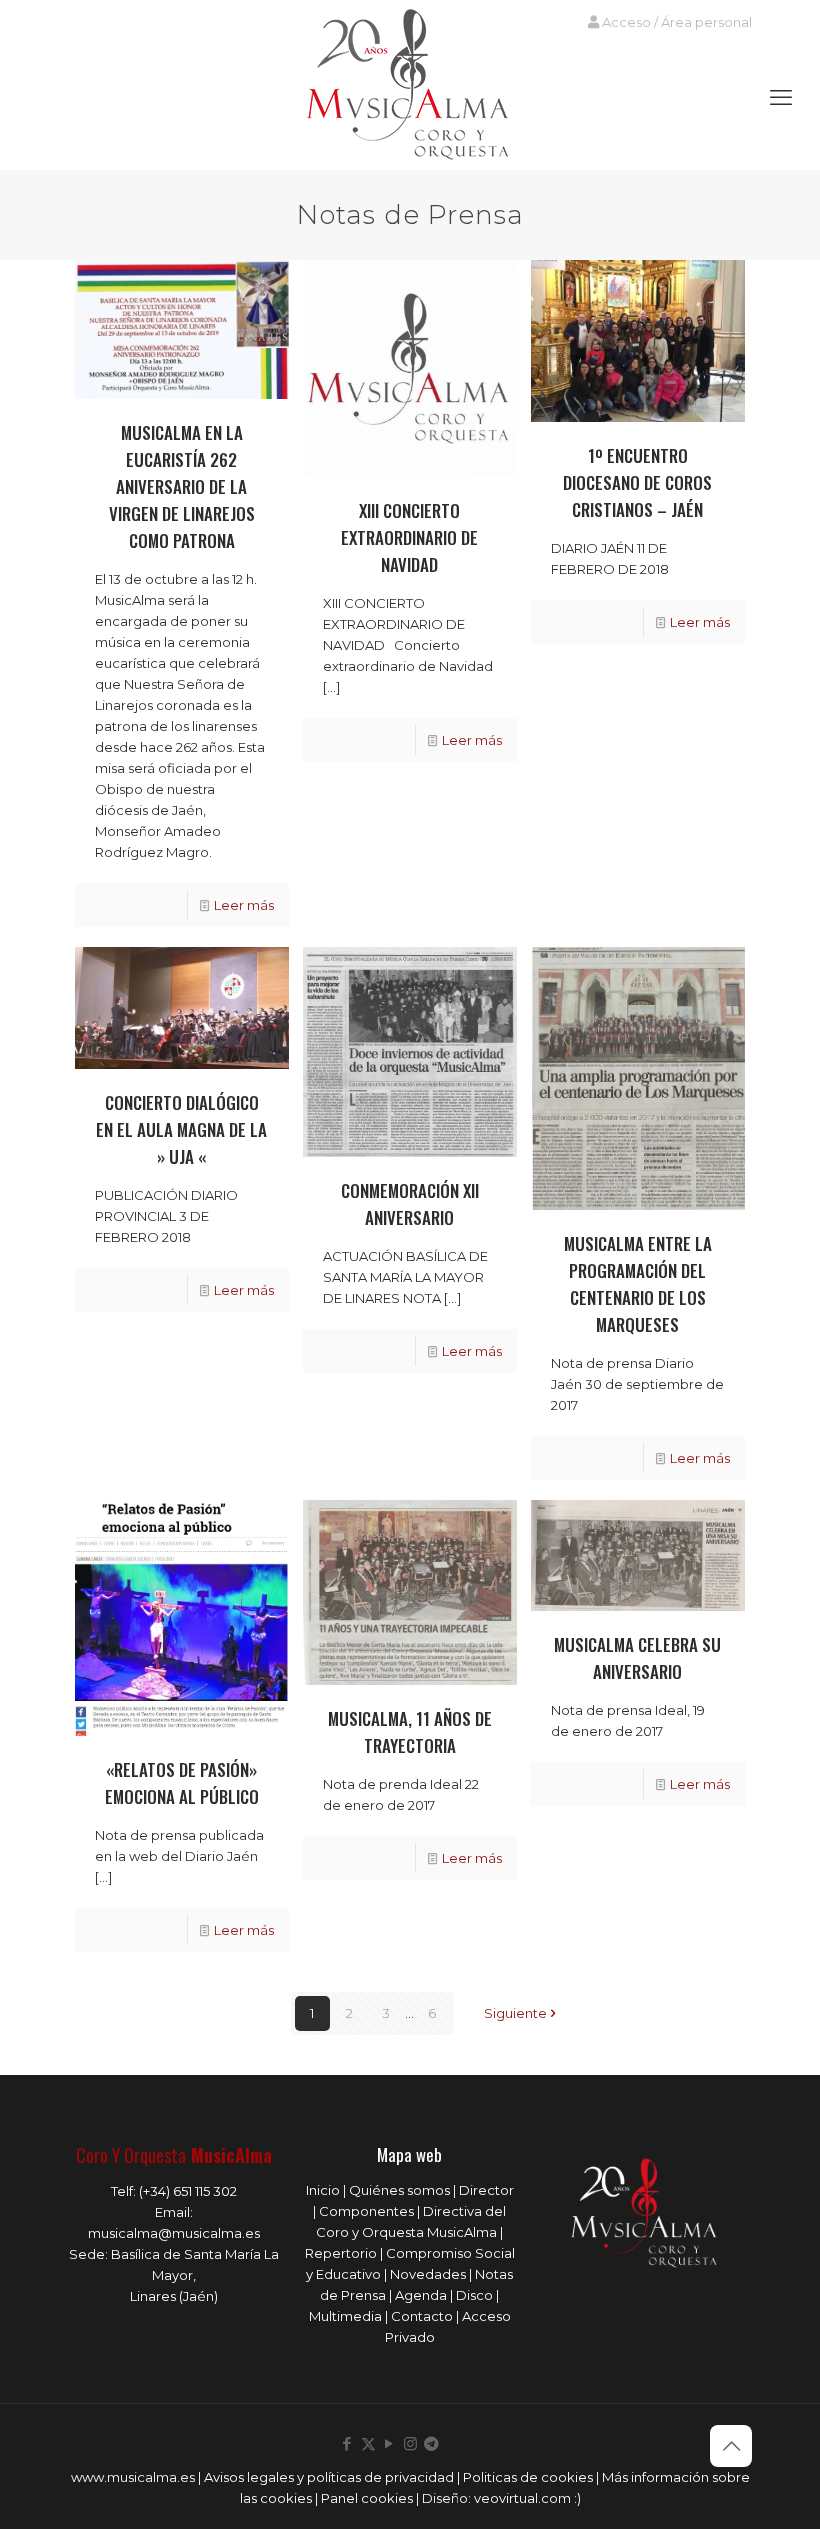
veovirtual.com (524, 2498)
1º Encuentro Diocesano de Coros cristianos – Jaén (637, 482)
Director (486, 2190)
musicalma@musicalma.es (174, 2233)
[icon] (431, 2443)
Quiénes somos (399, 2190)
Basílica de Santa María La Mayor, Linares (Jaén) (195, 2275)
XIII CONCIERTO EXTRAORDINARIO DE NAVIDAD (409, 537)
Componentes (366, 2211)
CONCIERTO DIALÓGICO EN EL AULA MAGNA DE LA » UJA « (181, 1129)
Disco (474, 2295)
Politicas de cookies (528, 2477)
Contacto (422, 2316)
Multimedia (345, 2316)
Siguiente (515, 2013)
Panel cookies (367, 2498)
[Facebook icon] (347, 2443)
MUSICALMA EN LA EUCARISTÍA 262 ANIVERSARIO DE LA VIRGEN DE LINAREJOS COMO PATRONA (182, 486)
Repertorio (341, 2253)
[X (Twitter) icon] (368, 2443)
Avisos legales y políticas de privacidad (329, 2477)
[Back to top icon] (731, 2446)
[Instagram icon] (410, 2443)
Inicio (323, 2190)
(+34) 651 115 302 (188, 2191)
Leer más (244, 905)
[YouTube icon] (389, 2443)
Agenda (421, 2295)
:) (577, 2498)
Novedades (428, 2274)
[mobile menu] (781, 98)
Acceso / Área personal (675, 22)
